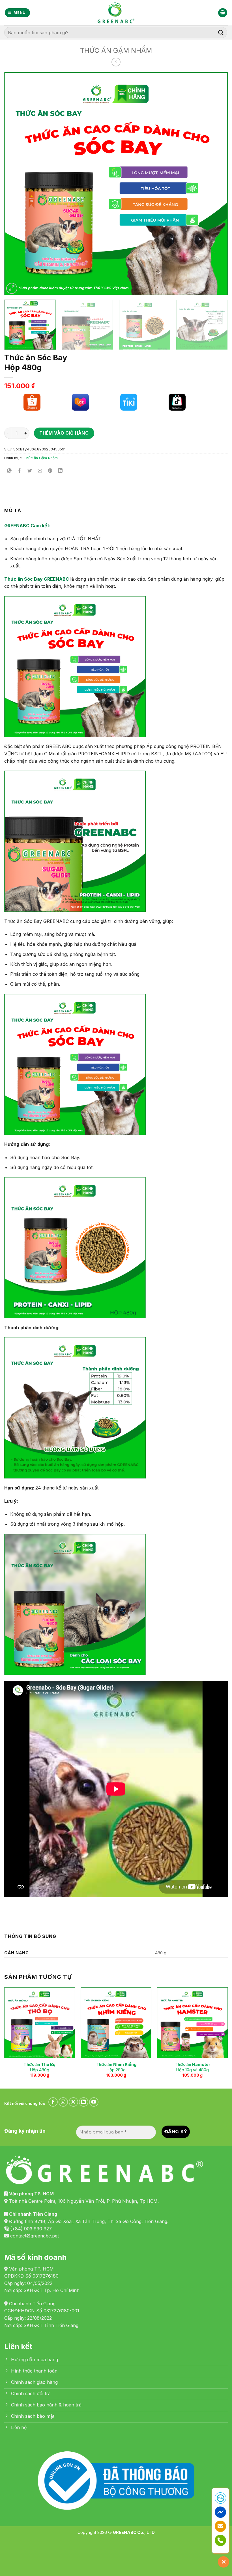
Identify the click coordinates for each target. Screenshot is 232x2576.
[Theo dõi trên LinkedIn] (84, 2102)
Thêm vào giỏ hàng (64, 433)
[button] (18, 13)
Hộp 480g (39, 2067)
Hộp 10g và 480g (192, 2067)
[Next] (216, 184)
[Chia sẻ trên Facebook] (20, 471)
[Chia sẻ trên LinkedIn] (60, 471)
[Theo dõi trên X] (73, 2102)
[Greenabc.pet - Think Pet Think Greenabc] (116, 13)
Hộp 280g (116, 2067)
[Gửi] (221, 32)
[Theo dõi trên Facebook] (53, 2102)
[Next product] (116, 62)
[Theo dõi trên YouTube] (94, 2102)
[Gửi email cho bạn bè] (40, 471)
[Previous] (16, 184)
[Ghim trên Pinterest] (50, 471)
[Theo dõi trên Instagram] (63, 2102)
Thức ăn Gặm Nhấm (116, 50)
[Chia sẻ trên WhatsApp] (9, 471)
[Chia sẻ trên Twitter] (30, 471)
